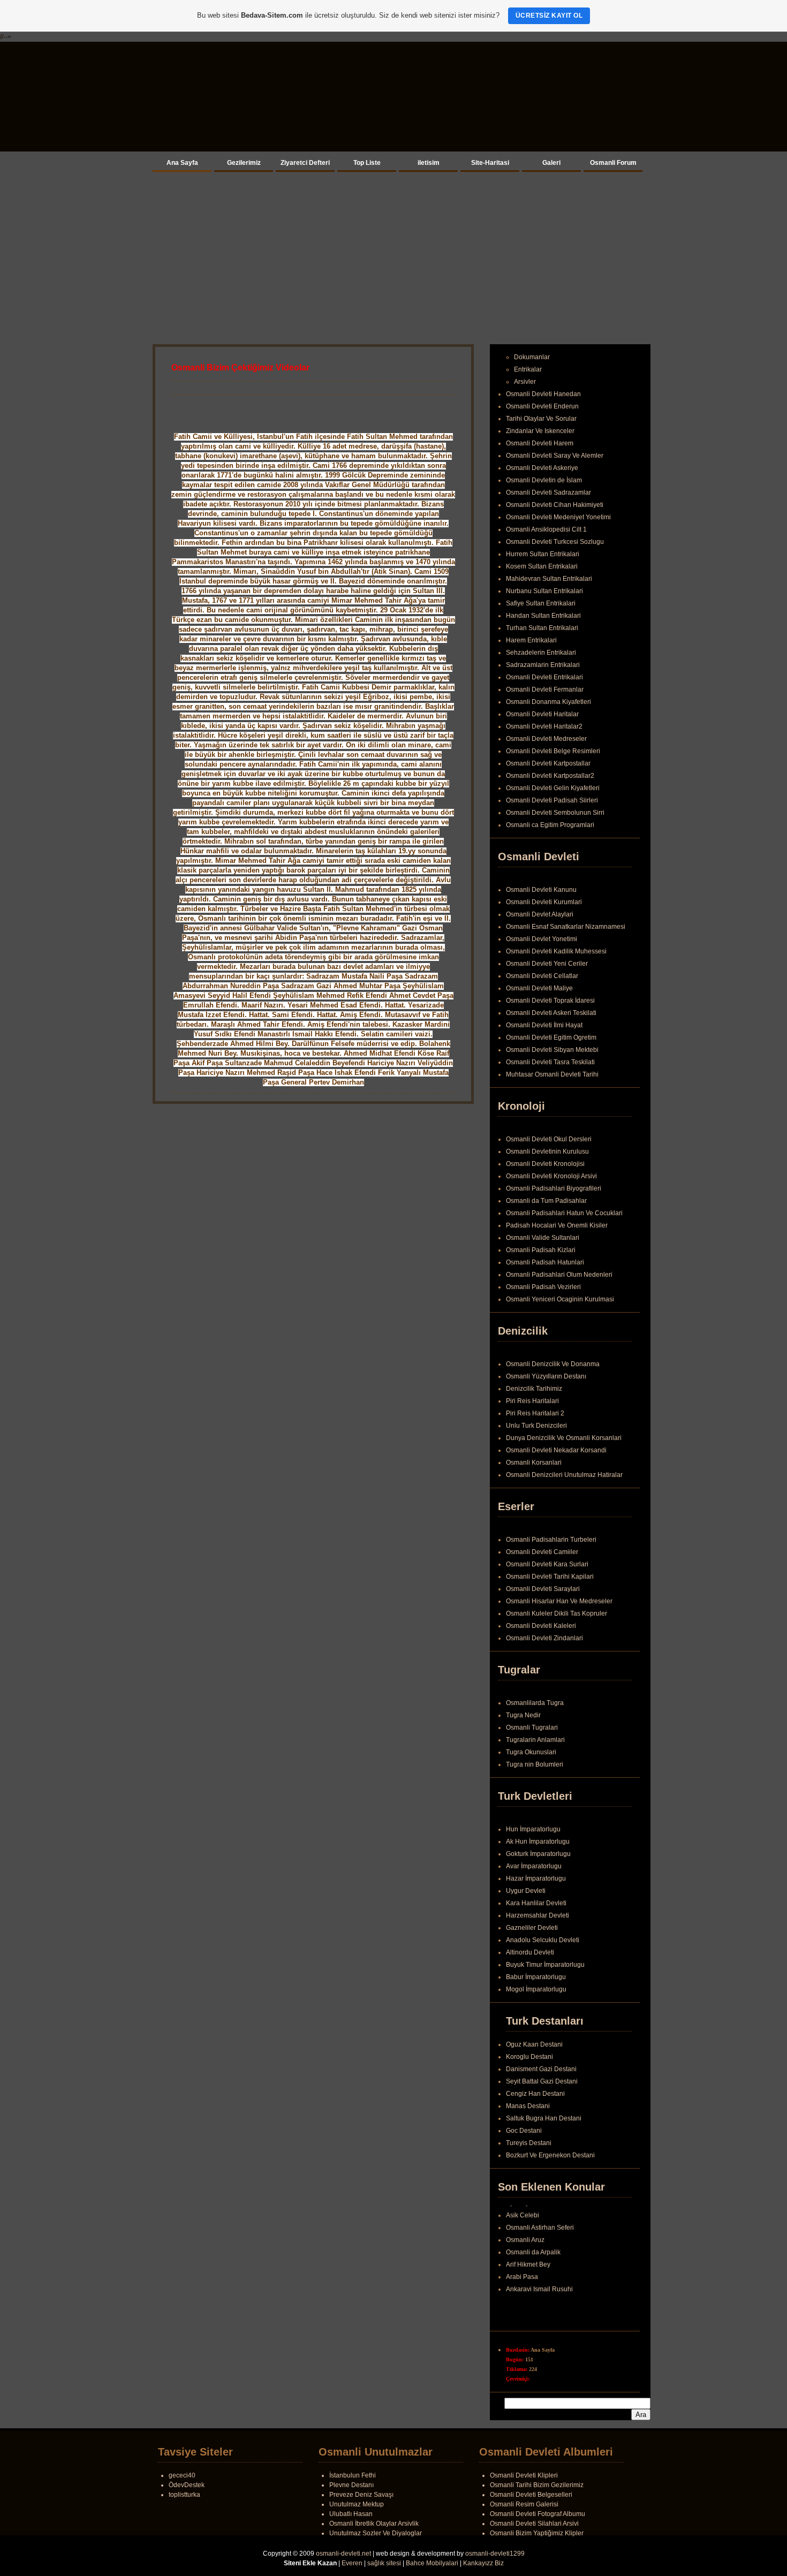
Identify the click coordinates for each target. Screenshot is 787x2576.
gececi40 (182, 2475)
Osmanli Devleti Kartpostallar (548, 763)
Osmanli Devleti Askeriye (542, 468)
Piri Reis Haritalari (532, 1401)
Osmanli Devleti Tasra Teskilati (550, 1062)
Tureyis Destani (529, 2143)
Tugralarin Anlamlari (535, 1740)
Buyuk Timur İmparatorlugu (545, 1965)
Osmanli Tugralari (532, 1728)
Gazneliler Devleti (532, 1928)
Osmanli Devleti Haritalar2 (544, 726)
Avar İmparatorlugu (534, 1866)
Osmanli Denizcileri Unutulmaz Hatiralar (564, 1475)
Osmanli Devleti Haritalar (542, 714)
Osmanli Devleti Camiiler (542, 1552)
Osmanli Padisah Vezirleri (543, 1287)
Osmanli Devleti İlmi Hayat (544, 1025)
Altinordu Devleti (530, 1952)
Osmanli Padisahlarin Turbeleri (551, 1540)
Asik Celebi (523, 2221)
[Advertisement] (393, 256)
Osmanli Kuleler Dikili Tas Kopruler (557, 1613)
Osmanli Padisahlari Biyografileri (554, 1188)
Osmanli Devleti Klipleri (524, 2475)
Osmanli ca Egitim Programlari (550, 825)
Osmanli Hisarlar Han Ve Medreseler (559, 1601)
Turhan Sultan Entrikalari (542, 628)
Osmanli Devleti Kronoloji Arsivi (551, 1176)
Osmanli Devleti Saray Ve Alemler (555, 456)
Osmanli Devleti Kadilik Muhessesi (556, 951)
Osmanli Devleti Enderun (542, 406)
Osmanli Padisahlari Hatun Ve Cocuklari (564, 1213)
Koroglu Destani (529, 2057)
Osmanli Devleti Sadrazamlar (548, 493)
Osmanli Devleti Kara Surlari (547, 1564)
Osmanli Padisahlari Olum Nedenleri (559, 1275)
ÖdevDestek (187, 2485)
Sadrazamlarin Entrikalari (543, 665)
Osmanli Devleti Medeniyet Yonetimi (558, 517)
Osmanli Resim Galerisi (524, 2504)
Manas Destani (528, 2106)
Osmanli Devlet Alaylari (540, 914)
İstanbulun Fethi (353, 2475)
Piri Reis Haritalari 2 (535, 1413)
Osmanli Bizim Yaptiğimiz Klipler (537, 2533)
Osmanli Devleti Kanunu (541, 890)
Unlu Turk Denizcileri (536, 1426)
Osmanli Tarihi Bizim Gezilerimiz (537, 2485)
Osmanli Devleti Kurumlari (544, 902)
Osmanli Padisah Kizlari (541, 1250)
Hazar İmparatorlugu (536, 1878)
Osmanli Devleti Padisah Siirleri (552, 800)
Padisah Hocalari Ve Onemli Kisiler (557, 1225)
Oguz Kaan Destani (534, 2044)
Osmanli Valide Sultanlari (543, 1238)
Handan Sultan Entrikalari (543, 616)
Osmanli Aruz (525, 2246)
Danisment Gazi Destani (541, 2069)
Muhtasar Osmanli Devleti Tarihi (552, 1074)
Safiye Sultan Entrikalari (541, 603)
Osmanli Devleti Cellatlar (542, 976)
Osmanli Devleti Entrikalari (544, 677)
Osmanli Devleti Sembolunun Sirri (555, 813)
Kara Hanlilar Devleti (536, 1903)
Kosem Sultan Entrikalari (542, 566)
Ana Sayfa (182, 163)
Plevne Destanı (351, 2485)
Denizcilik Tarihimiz (534, 1389)
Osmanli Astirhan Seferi (540, 2233)
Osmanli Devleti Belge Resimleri (553, 751)
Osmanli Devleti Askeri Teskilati (551, 1013)
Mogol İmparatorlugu (536, 1989)
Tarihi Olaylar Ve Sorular (541, 419)
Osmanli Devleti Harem (540, 443)
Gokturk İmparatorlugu (538, 1854)
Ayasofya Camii (529, 2209)
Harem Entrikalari (531, 640)
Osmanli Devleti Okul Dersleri (549, 1139)
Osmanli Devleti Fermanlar (545, 690)
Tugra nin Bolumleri (535, 1764)
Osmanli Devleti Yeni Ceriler (547, 964)
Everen (352, 2563)
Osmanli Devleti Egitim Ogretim (551, 1037)
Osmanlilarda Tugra (535, 1703)
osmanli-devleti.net (343, 2554)
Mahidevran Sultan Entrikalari (549, 579)
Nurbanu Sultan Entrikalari (544, 591)
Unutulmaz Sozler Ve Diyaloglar (376, 2533)
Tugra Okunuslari (531, 1752)
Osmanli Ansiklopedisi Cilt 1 (546, 529)
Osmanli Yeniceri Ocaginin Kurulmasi (560, 1299)
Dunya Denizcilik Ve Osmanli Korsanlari (564, 1438)
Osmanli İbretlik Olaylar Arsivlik (374, 2524)
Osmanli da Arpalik (533, 2258)
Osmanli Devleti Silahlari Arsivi (534, 2524)
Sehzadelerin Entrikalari (541, 653)
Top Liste (367, 163)
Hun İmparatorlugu (533, 1829)
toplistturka (184, 2495)
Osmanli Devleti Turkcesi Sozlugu (555, 542)
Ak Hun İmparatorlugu (538, 1842)
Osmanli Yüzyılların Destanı (546, 1376)
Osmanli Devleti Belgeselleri (531, 2495)
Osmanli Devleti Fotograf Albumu (538, 2514)
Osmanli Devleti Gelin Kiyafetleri (553, 788)
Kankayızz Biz (483, 2563)
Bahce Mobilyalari (432, 2563)
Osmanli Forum (613, 163)
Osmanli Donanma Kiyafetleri (548, 702)
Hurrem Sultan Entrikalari (543, 554)
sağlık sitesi (384, 2563)
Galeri (551, 163)
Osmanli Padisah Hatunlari (545, 1262)
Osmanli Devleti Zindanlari (544, 1638)
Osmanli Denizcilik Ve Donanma (553, 1364)
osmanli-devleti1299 (495, 2554)
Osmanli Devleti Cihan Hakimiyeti (555, 505)
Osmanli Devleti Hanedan (543, 394)
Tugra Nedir (523, 1715)
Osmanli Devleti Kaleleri (541, 1626)
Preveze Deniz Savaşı (361, 2495)
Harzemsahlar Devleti (538, 1915)
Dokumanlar (532, 357)
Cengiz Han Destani (535, 2094)
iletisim (429, 163)
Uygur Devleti (526, 1891)
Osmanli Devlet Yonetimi (542, 939)
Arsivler (525, 382)
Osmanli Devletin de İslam (544, 480)
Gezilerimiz (244, 163)
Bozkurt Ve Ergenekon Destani (550, 2155)
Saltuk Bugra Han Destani (544, 2118)
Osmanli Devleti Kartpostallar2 (550, 776)
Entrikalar (528, 369)
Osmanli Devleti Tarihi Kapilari (550, 1577)
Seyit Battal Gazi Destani (542, 2081)
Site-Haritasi (490, 163)
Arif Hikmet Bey (528, 2270)
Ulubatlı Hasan (351, 2514)
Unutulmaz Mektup (357, 2504)
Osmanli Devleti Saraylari (543, 1589)
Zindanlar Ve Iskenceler (540, 431)
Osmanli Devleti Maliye (539, 988)
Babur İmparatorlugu (536, 1977)
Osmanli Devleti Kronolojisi (545, 1164)
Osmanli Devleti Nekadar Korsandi (556, 1450)
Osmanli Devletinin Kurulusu (547, 1151)
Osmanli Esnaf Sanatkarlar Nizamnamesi (566, 927)
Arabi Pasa (522, 2283)
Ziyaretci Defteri (305, 163)
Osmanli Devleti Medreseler (546, 739)
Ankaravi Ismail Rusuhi (539, 2295)
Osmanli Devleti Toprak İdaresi (550, 1001)
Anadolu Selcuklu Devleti (543, 1940)
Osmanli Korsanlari (534, 1463)
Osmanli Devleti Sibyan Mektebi (552, 1050)
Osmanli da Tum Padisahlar (546, 1201)
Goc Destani (524, 2131)
